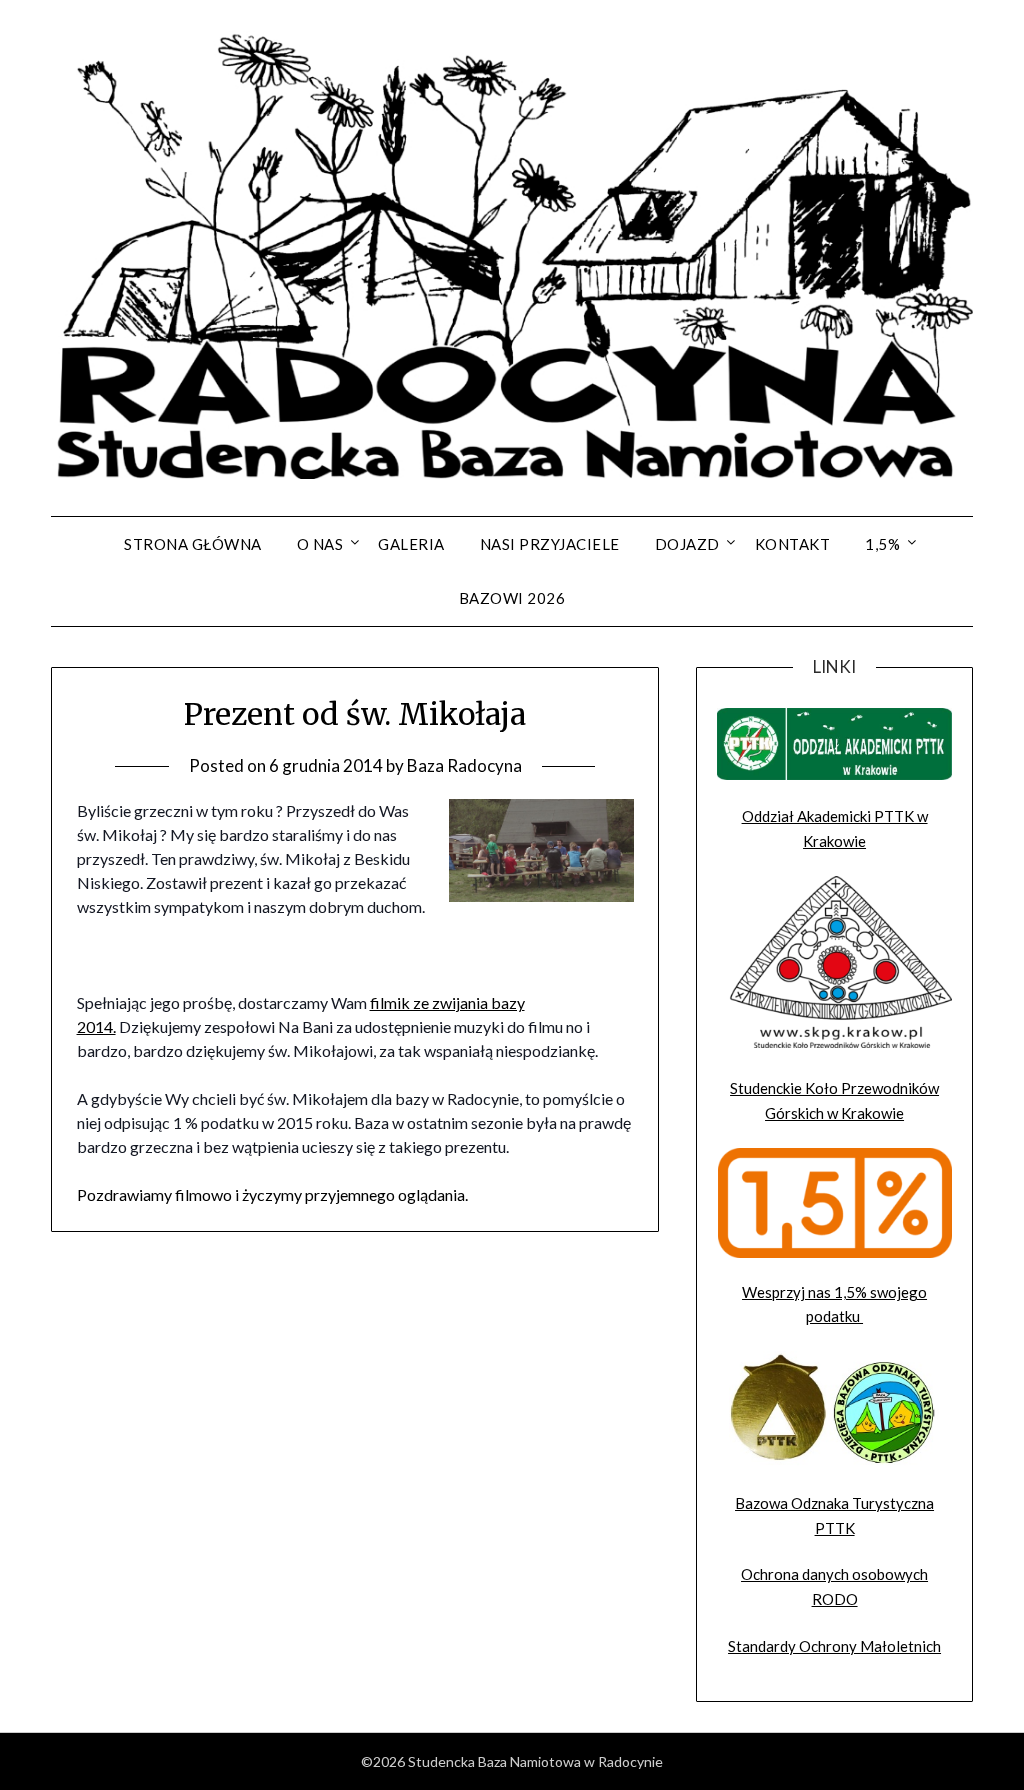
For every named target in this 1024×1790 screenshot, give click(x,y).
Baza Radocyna (464, 765)
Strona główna (193, 544)
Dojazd (687, 544)
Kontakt (793, 544)
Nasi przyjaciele (550, 544)
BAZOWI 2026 (512, 598)
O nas (320, 544)
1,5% (882, 544)
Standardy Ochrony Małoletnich (834, 1646)
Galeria (411, 544)
